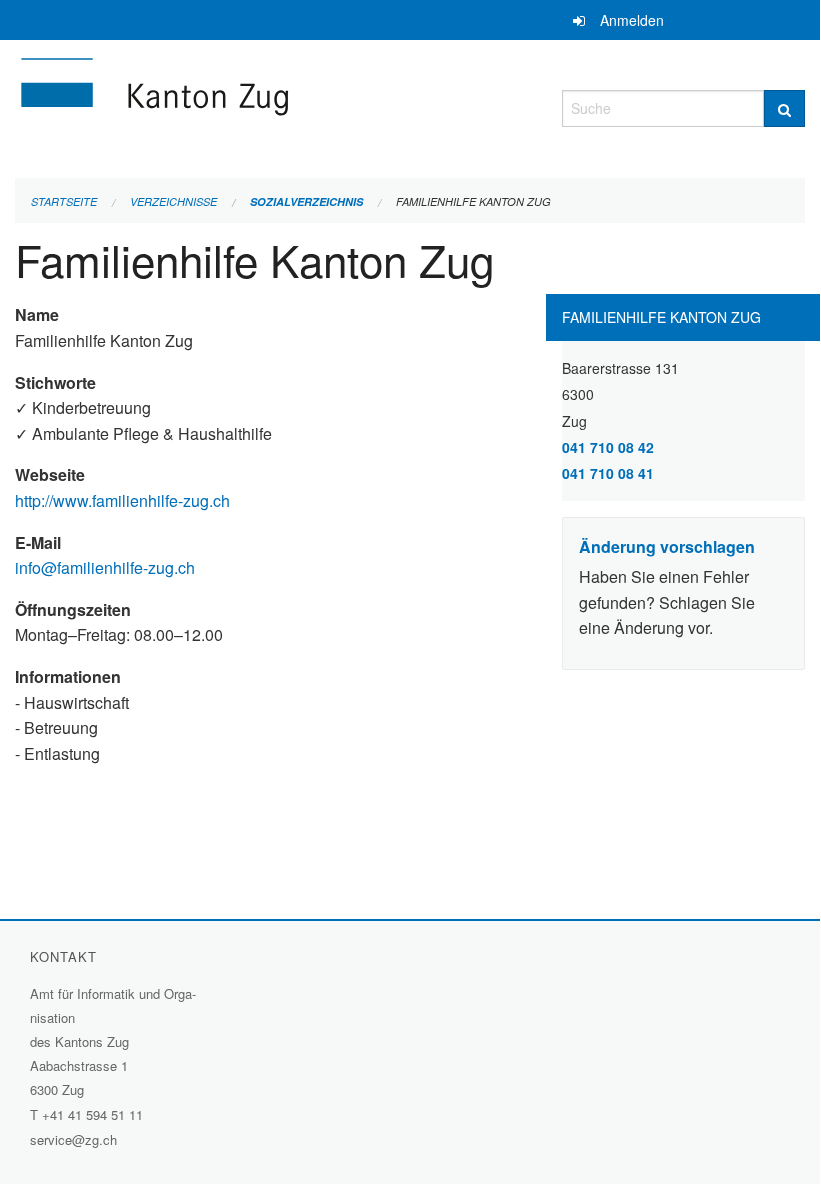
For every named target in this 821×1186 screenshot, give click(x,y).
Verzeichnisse (173, 201)
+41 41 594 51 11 (92, 1114)
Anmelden (632, 20)
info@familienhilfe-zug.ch (105, 567)
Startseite (64, 201)
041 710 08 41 (608, 473)
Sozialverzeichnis (306, 201)
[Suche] (784, 108)
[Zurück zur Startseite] (273, 105)
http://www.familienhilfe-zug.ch (125, 500)
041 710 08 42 (608, 447)
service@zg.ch (73, 1139)
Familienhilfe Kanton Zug (473, 201)
